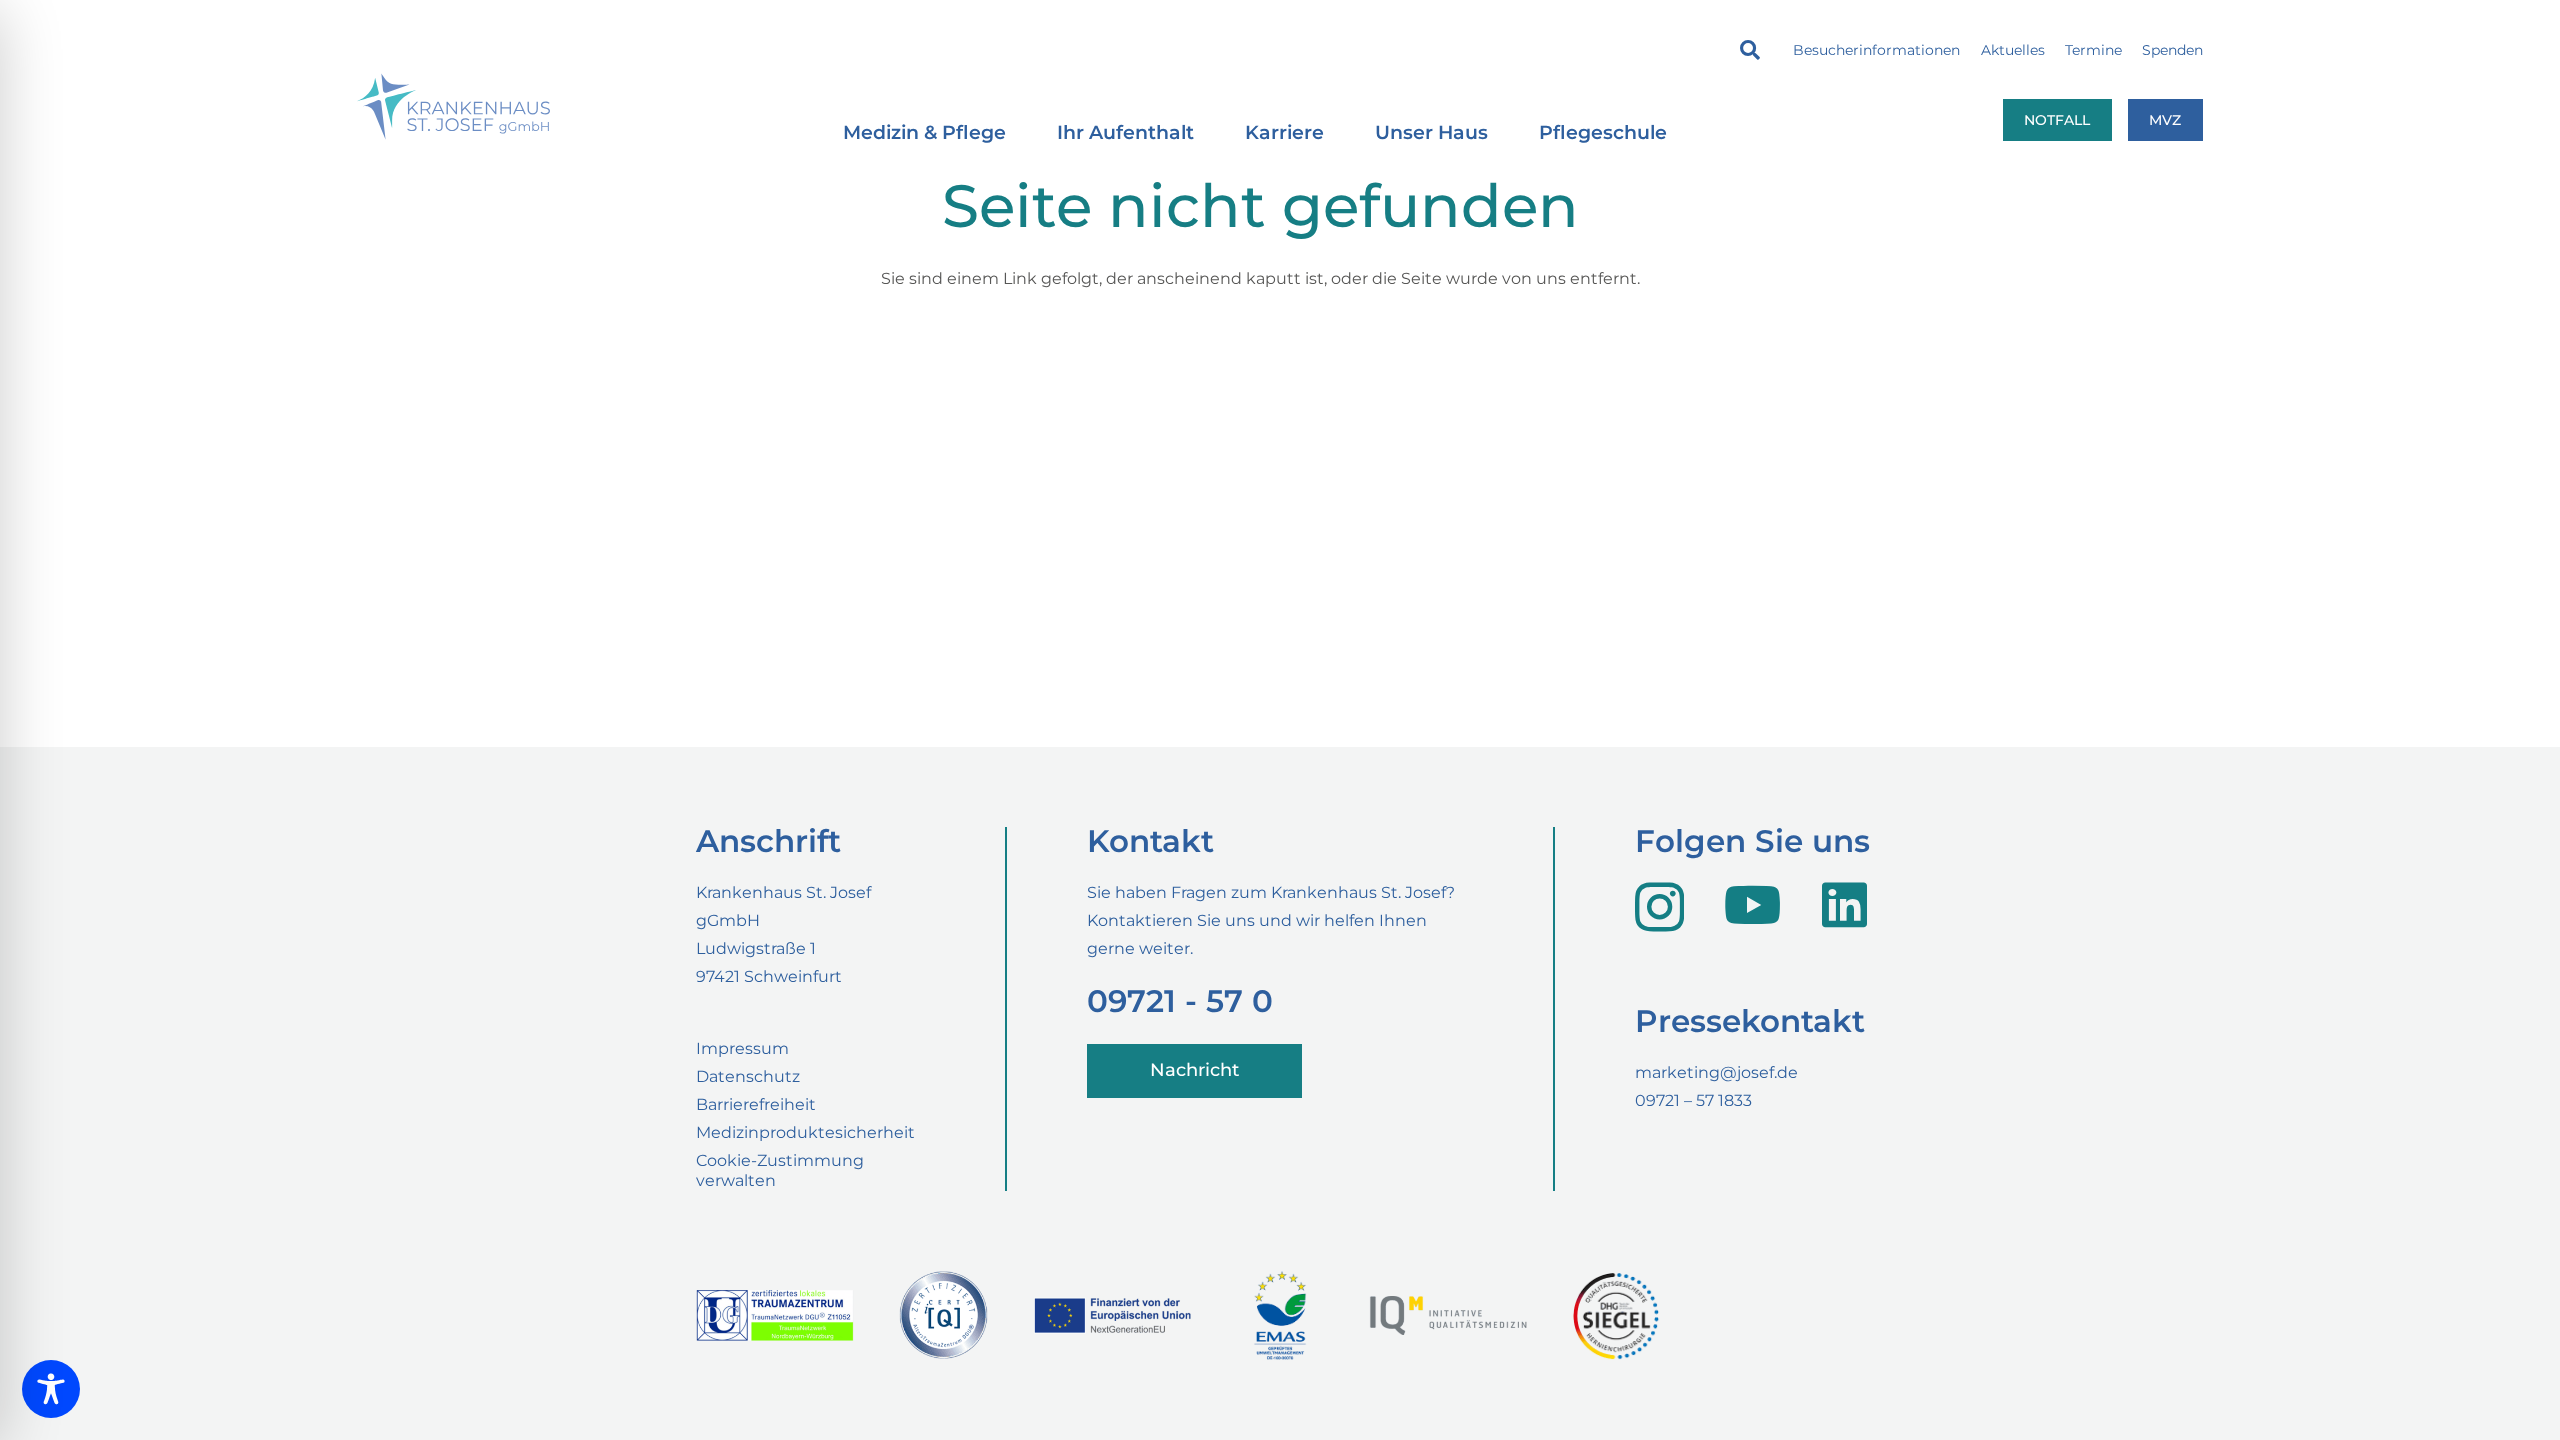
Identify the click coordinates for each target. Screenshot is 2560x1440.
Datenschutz (748, 1076)
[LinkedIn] (1844, 904)
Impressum (742, 1048)
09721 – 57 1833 (1693, 1100)
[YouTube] (1753, 904)
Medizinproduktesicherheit (805, 1132)
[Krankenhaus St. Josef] (453, 106)
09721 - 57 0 (1180, 1001)
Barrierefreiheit (756, 1104)
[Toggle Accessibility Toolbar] (51, 1389)
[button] (1750, 50)
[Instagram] (1659, 907)
